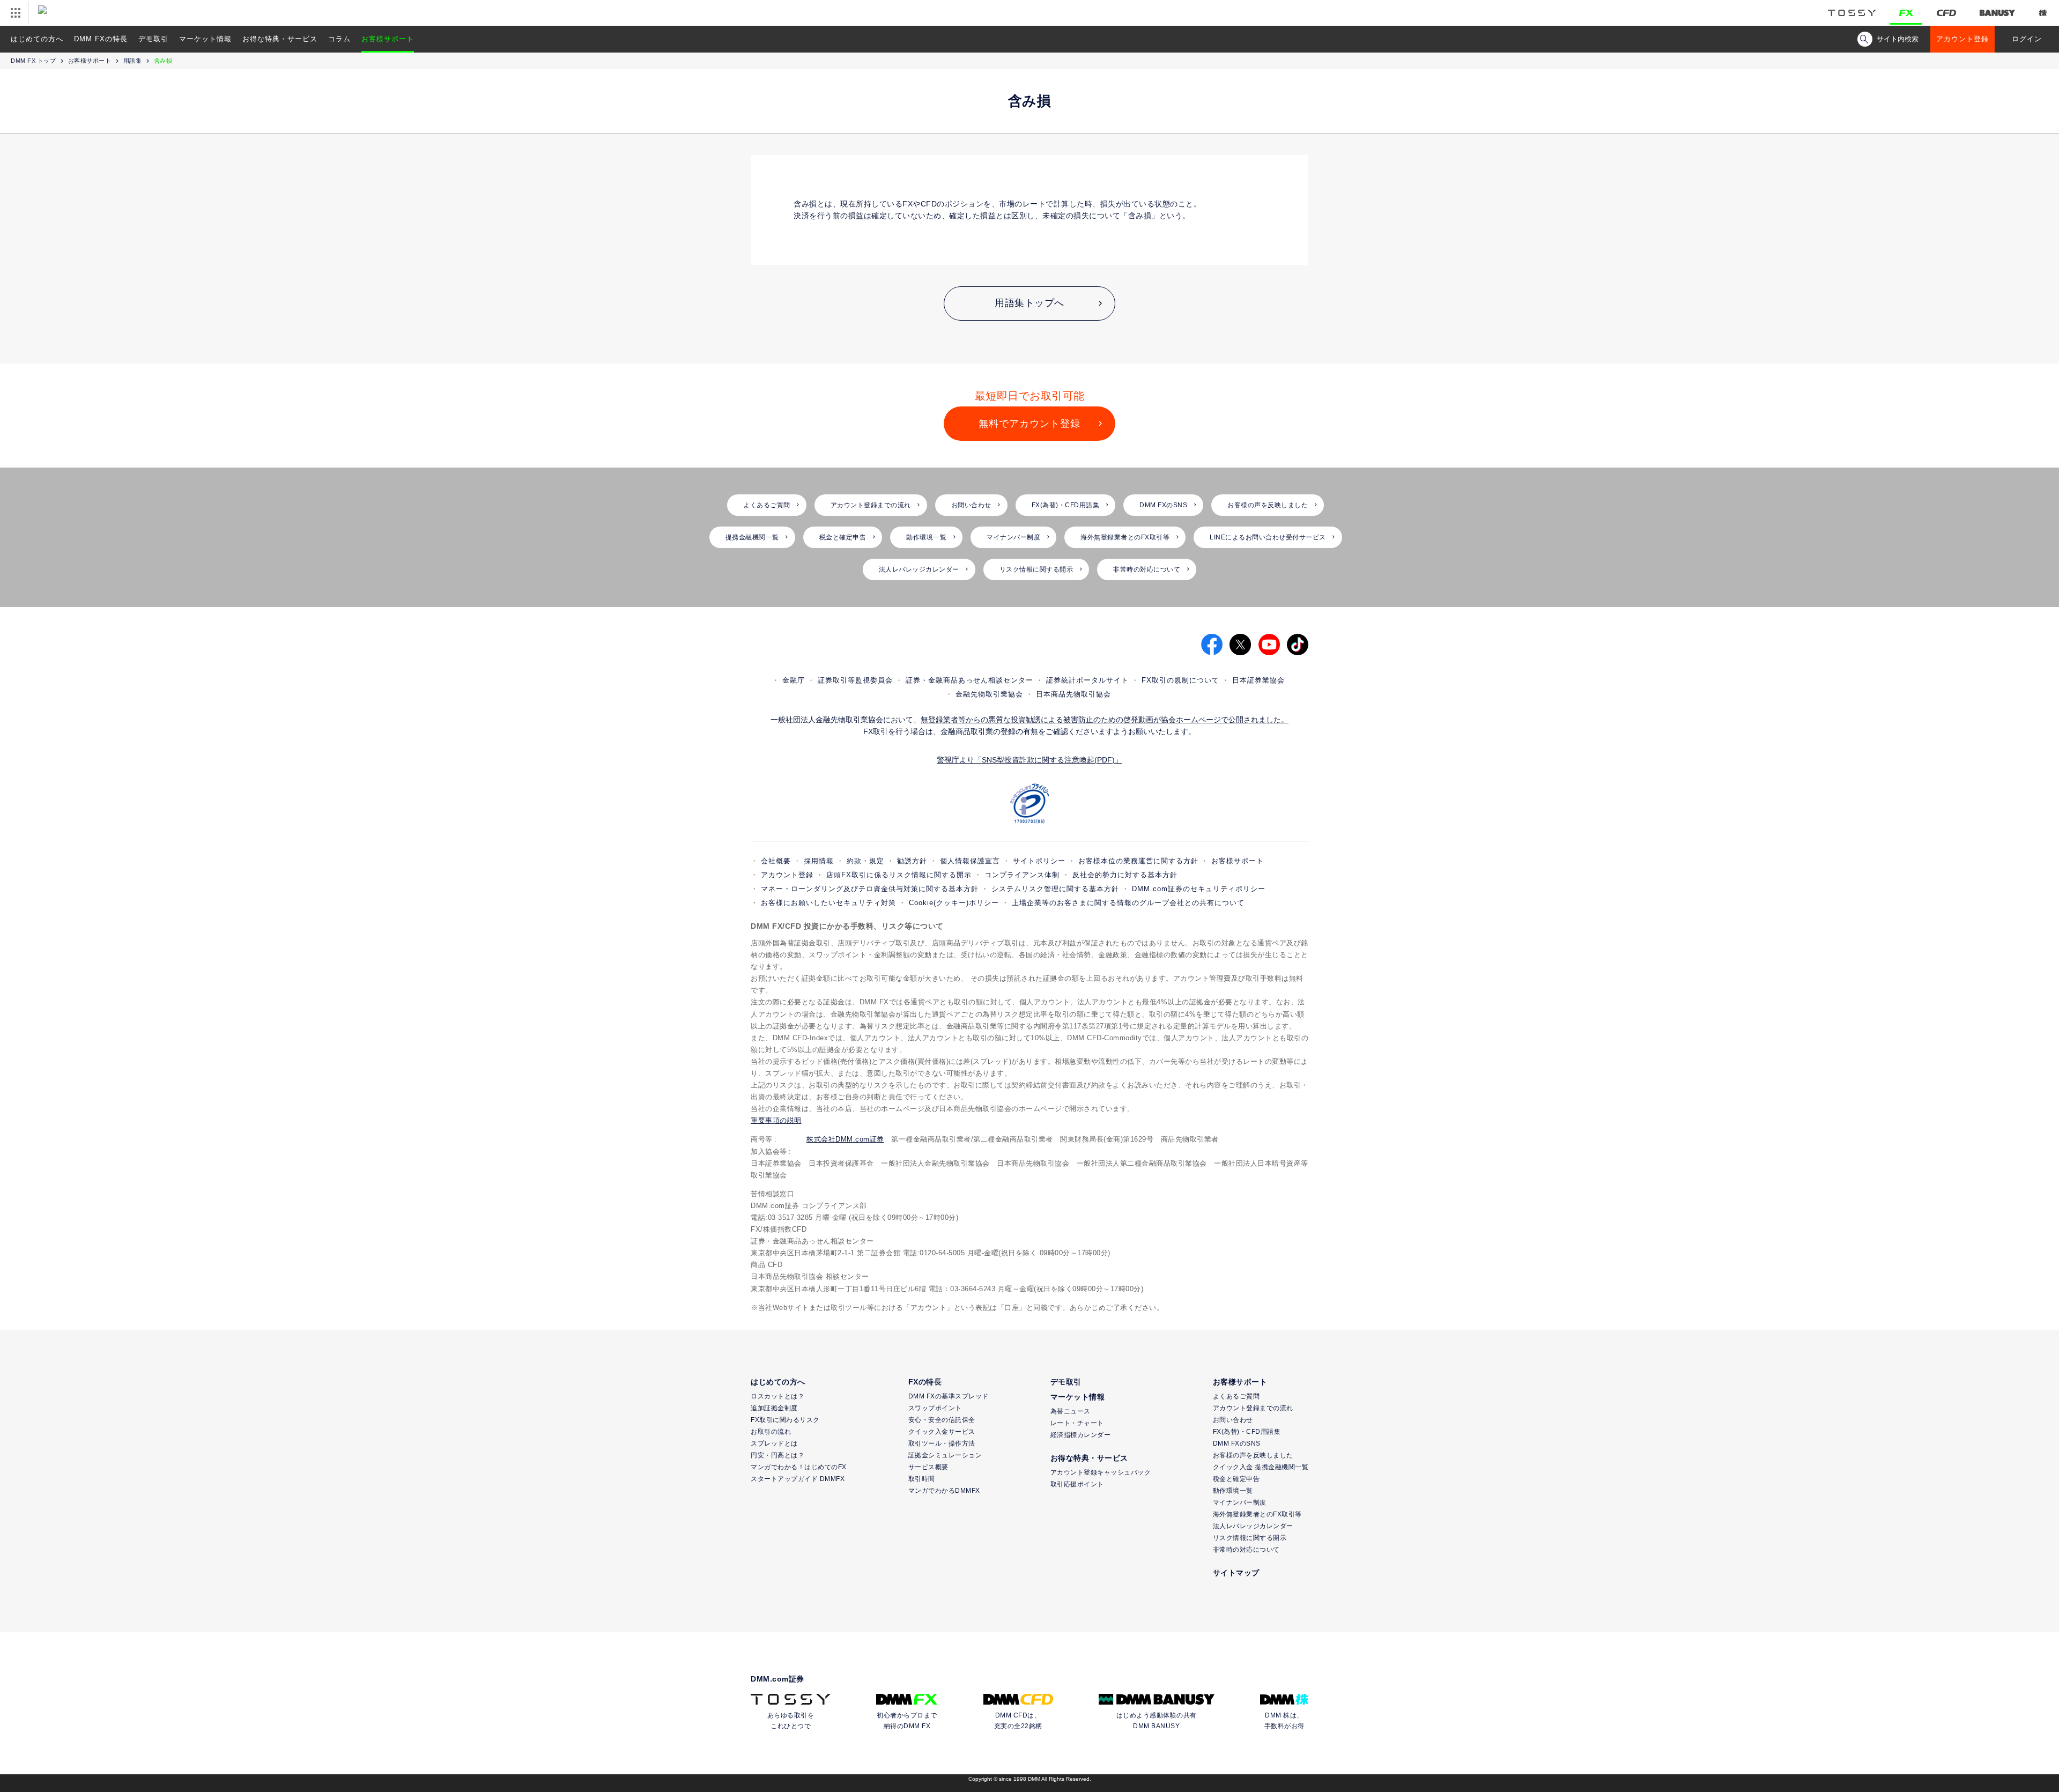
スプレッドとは (774, 1443)
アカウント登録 (1962, 39)
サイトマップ (1236, 1573)
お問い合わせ (971, 505)
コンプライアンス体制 (1022, 875)
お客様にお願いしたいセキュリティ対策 (828, 903)
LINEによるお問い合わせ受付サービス (1268, 537)
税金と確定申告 (843, 537)
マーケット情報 (205, 39)
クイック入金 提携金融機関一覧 (1261, 1467)
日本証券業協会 (1258, 680)
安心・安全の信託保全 (942, 1420)
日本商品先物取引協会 (1073, 694)
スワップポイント (935, 1408)
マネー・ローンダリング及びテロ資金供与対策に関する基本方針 (870, 889)
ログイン (2027, 39)
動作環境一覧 (926, 537)
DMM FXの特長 (101, 39)
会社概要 (776, 861)
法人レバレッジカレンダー (919, 569)
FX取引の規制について (1180, 680)
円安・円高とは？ (777, 1455)
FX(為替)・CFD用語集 (1066, 505)
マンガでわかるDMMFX (944, 1491)
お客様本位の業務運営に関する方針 (1138, 861)
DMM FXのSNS (1163, 505)
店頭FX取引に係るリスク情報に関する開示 (899, 875)
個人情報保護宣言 (970, 861)
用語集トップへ (1029, 303)
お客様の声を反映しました (1268, 505)
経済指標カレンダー (1081, 1435)
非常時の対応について (1147, 569)
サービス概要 (928, 1467)
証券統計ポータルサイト (1087, 680)
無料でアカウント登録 (1029, 424)
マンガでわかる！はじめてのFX (799, 1467)
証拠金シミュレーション (945, 1455)
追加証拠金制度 (774, 1408)
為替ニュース (1071, 1411)
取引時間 (922, 1479)
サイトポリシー (1039, 861)
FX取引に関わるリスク (785, 1420)
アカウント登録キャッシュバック (1101, 1472)
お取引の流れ (771, 1432)
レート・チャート (1077, 1423)
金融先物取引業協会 (989, 694)
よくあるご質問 (767, 505)
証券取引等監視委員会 (855, 680)
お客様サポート (388, 39)
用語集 (133, 61)
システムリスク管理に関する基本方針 (1055, 889)
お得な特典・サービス (280, 39)
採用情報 (819, 861)
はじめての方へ (37, 39)
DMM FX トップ (33, 61)
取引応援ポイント (1077, 1484)
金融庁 (794, 680)
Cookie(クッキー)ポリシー (954, 903)
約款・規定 (865, 861)
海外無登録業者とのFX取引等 (1125, 537)
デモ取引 (153, 39)
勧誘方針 (912, 861)
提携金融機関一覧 (752, 537)
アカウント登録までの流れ (871, 505)
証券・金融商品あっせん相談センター (969, 680)
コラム (339, 39)
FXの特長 (925, 1382)
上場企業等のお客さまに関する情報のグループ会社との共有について (1128, 903)
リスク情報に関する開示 (1036, 569)
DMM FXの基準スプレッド (949, 1396)
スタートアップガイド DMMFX (798, 1479)
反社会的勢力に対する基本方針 (1125, 875)
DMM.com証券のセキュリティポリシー (1199, 889)
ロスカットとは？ (777, 1396)
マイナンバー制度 (1013, 537)
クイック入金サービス (942, 1432)
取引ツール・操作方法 (942, 1443)
